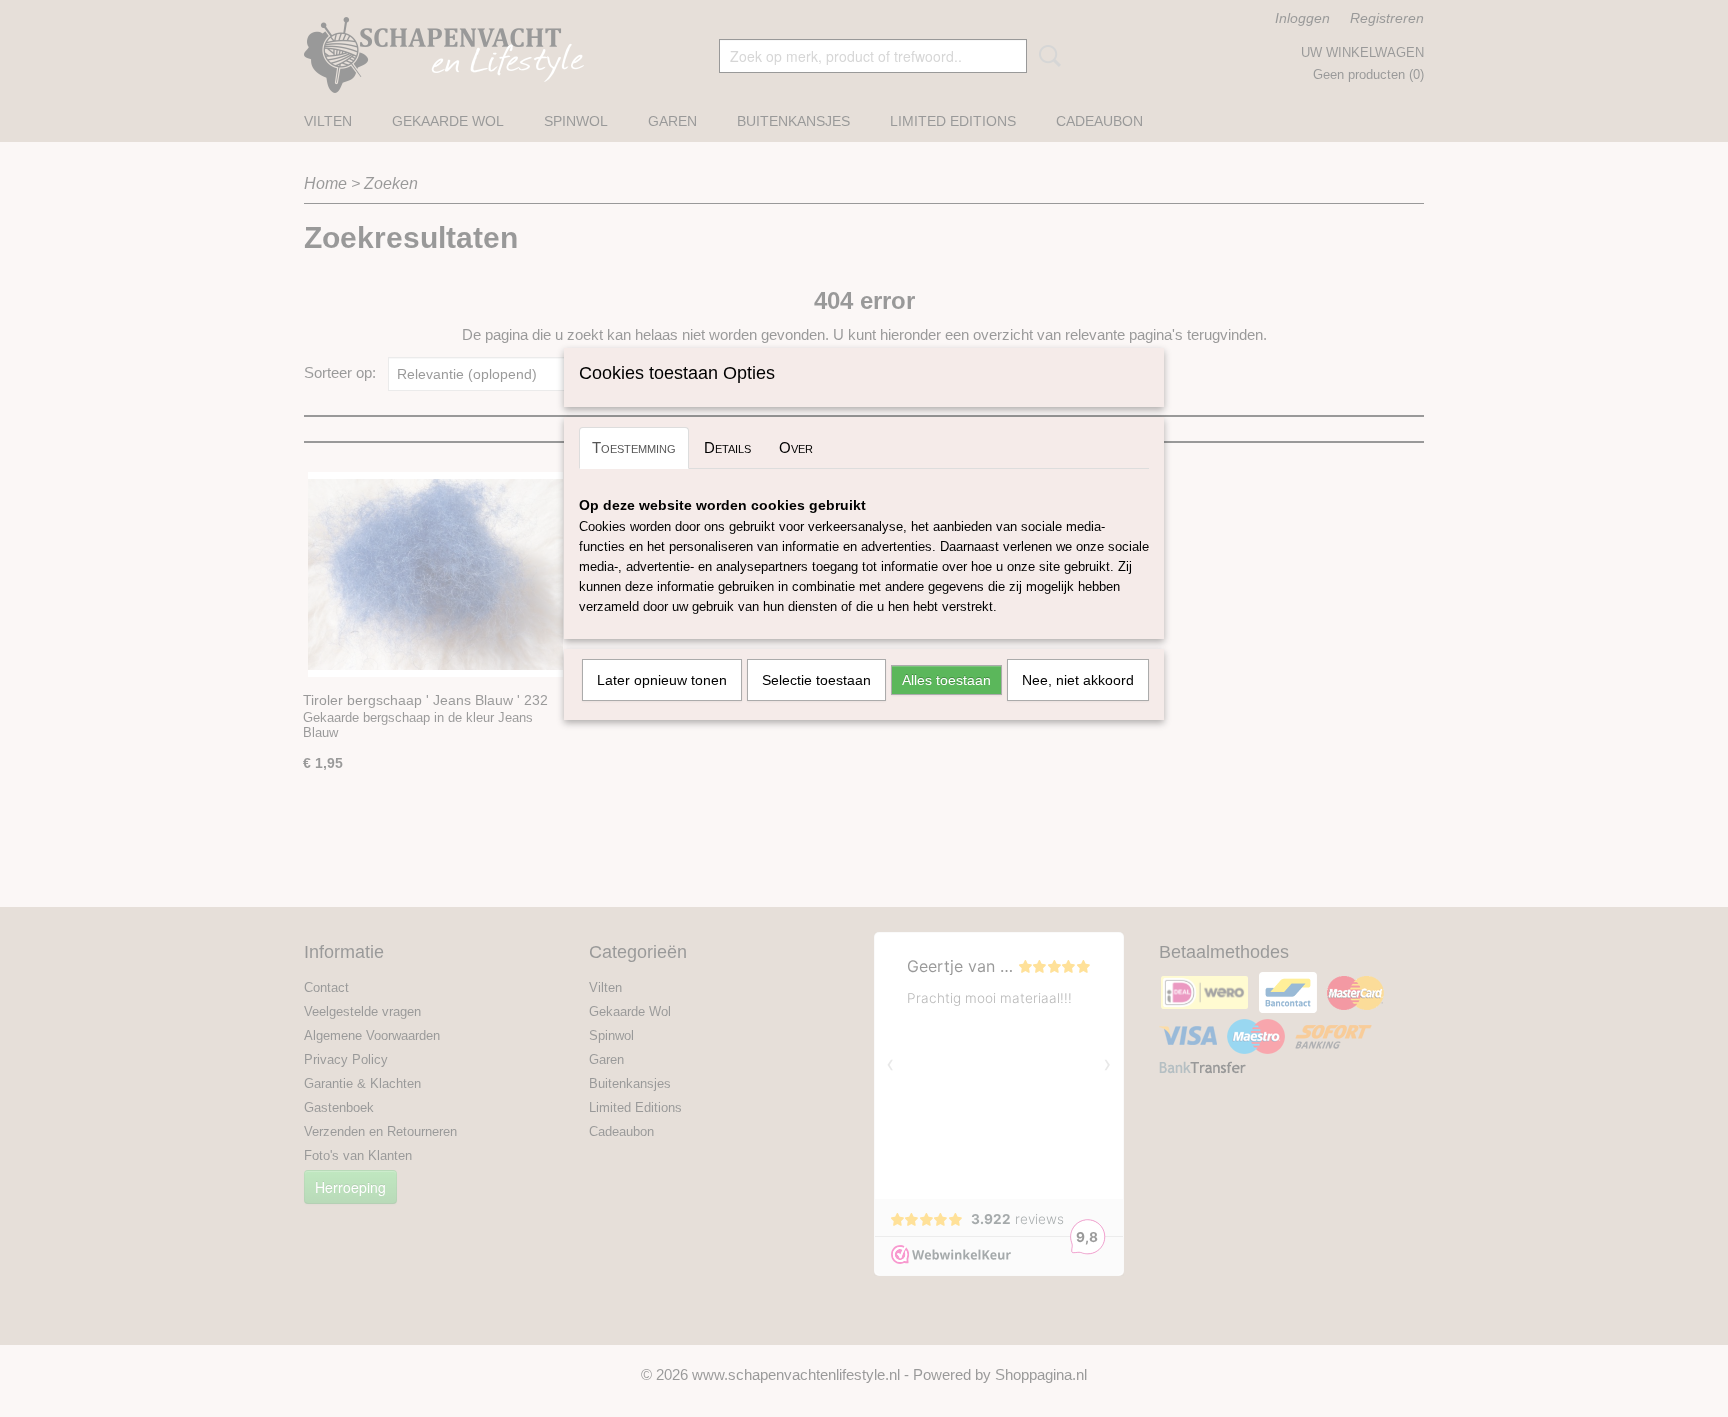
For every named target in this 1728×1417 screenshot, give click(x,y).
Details (727, 447)
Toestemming (634, 447)
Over (796, 447)
